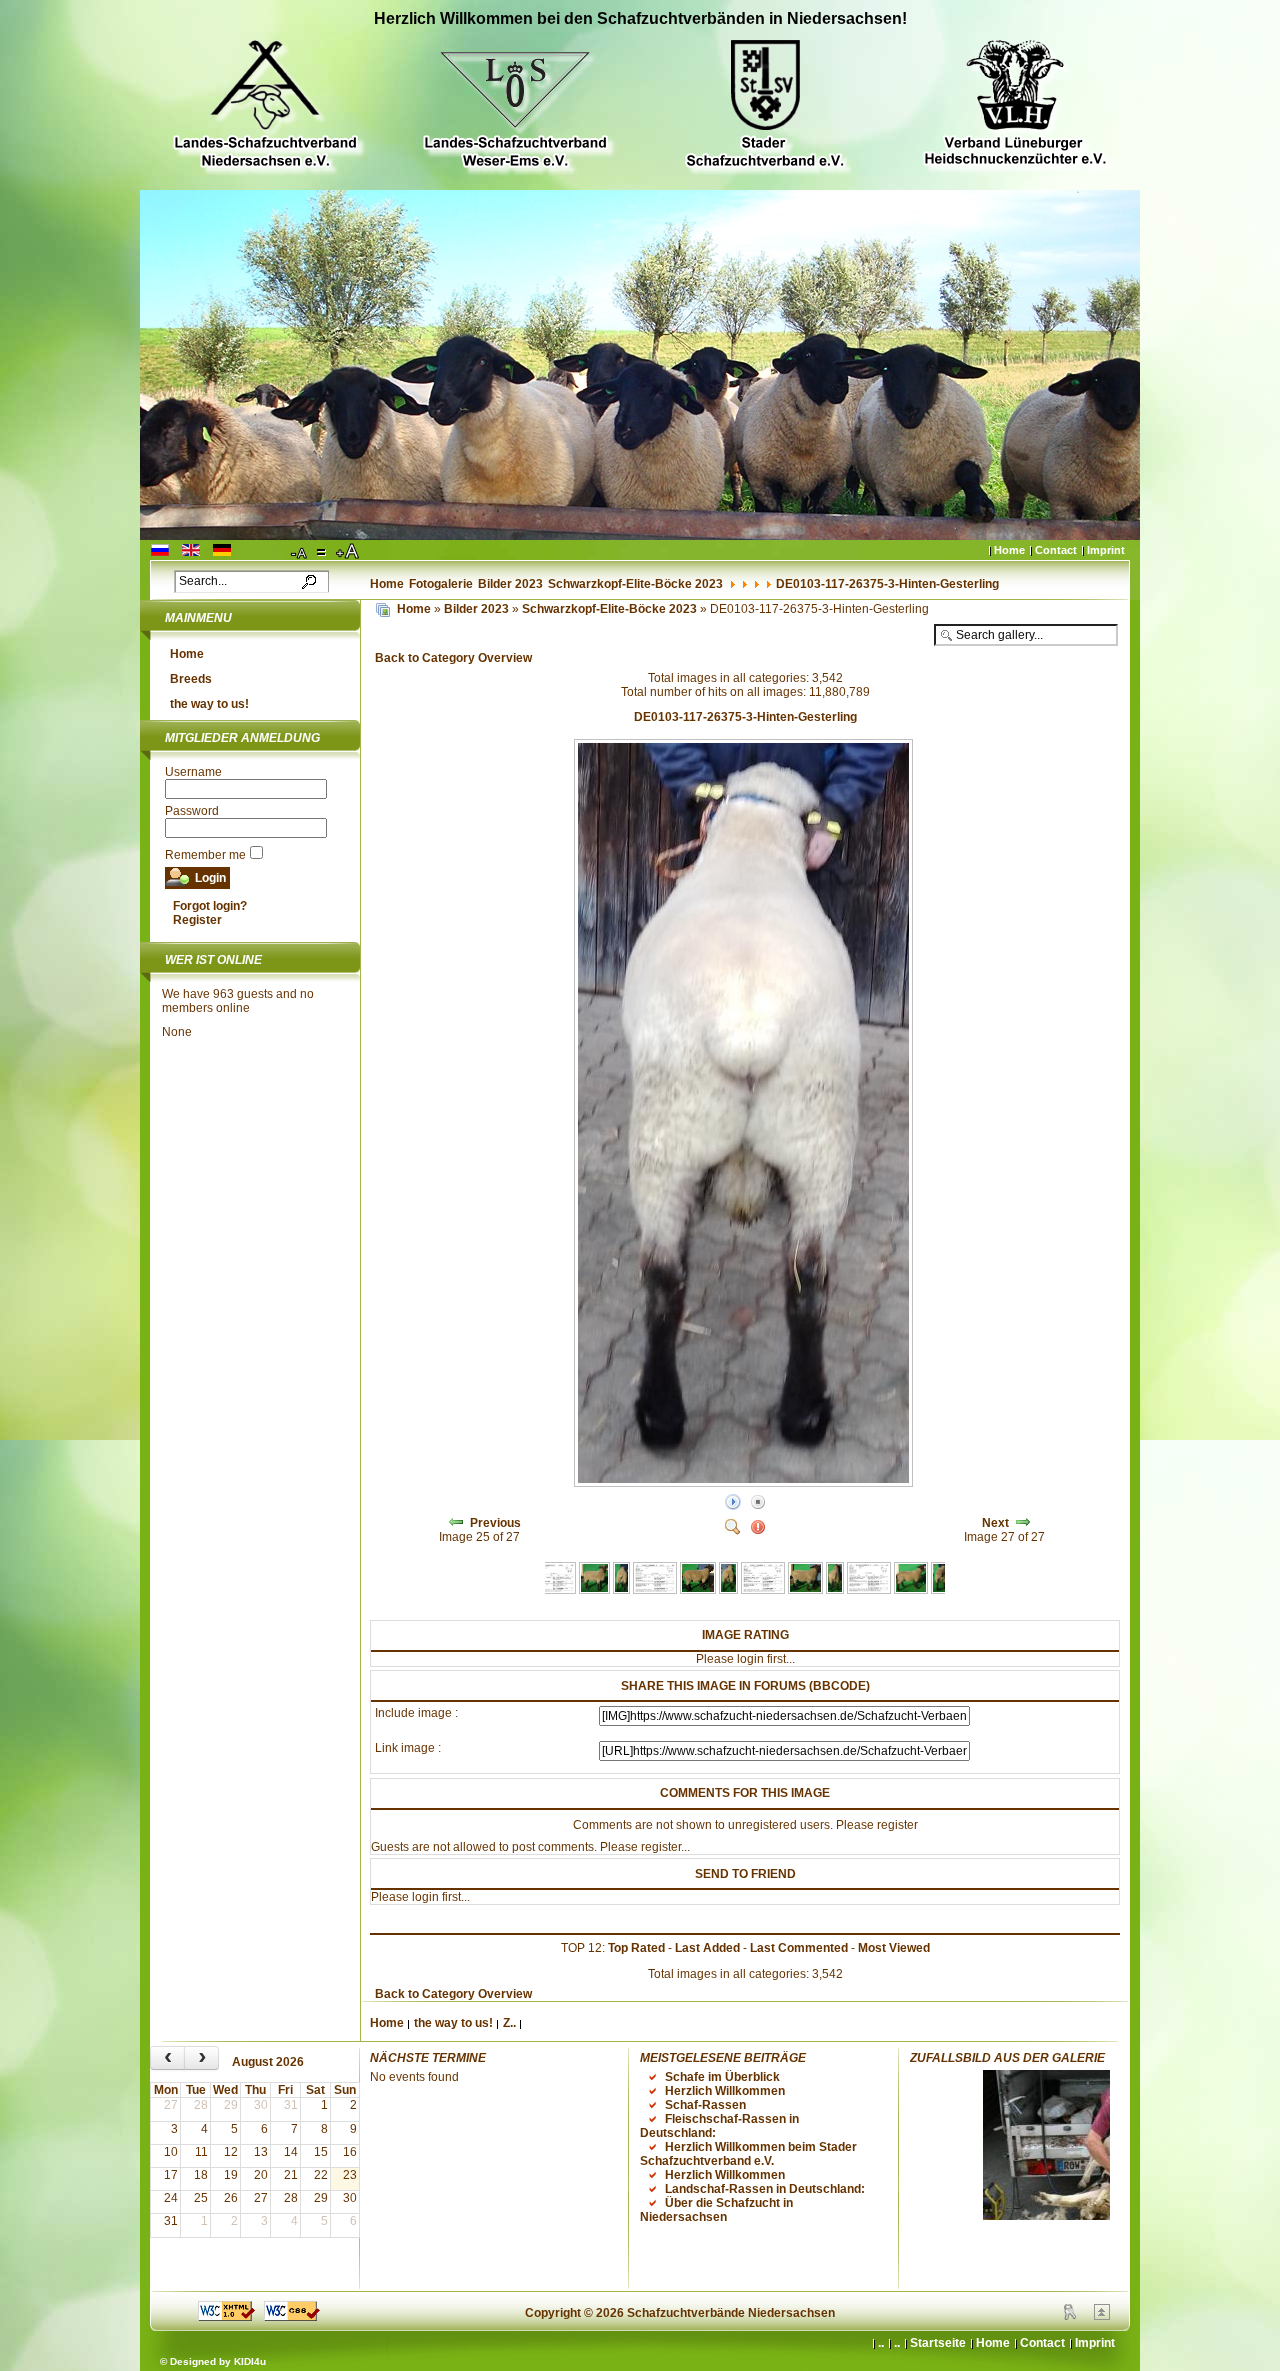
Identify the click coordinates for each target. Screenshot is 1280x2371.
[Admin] (1070, 2316)
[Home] (383, 609)
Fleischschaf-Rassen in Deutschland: (719, 2126)
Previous (495, 1523)
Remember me (205, 855)
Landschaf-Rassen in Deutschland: (765, 2189)
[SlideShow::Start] (733, 1503)
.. (897, 2343)
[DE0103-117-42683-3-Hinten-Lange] (621, 1590)
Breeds (191, 679)
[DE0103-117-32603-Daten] (553, 1590)
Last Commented (799, 1948)
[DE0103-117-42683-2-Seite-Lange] (594, 1590)
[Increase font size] (349, 552)
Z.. (509, 2023)
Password (192, 811)
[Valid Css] (292, 2317)
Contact (1056, 550)
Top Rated (636, 1948)
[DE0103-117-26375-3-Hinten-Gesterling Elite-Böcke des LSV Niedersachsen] (745, 1483)
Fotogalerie (441, 584)
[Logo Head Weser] (515, 106)
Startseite (938, 2343)
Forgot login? (210, 906)
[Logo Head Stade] (765, 106)
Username (193, 772)
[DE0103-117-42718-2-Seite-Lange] (805, 1590)
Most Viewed (894, 1948)
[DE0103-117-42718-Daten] (869, 1590)
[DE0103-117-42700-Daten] (763, 1590)
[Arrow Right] (1023, 1523)
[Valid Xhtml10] (226, 2317)
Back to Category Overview (453, 658)
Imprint (1106, 550)
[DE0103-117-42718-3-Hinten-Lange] (835, 1590)
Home (1009, 550)
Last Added (707, 1948)
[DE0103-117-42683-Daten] (655, 1590)
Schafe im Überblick (722, 2077)
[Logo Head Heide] (1015, 105)
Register (197, 920)
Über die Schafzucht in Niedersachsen (716, 2210)
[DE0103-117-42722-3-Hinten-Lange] (941, 1590)
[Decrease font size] (300, 552)
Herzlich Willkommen (725, 2091)
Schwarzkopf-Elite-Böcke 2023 (635, 584)
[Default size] (323, 552)
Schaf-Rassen (705, 2105)
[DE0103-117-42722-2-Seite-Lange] (911, 1590)
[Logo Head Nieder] (265, 106)
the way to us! (209, 704)
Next (995, 1523)
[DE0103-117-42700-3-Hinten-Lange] (728, 1590)
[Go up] (1102, 2316)
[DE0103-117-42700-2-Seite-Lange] (698, 1590)
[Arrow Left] (456, 1523)
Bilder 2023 (510, 584)
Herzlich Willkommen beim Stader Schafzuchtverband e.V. (748, 2154)
